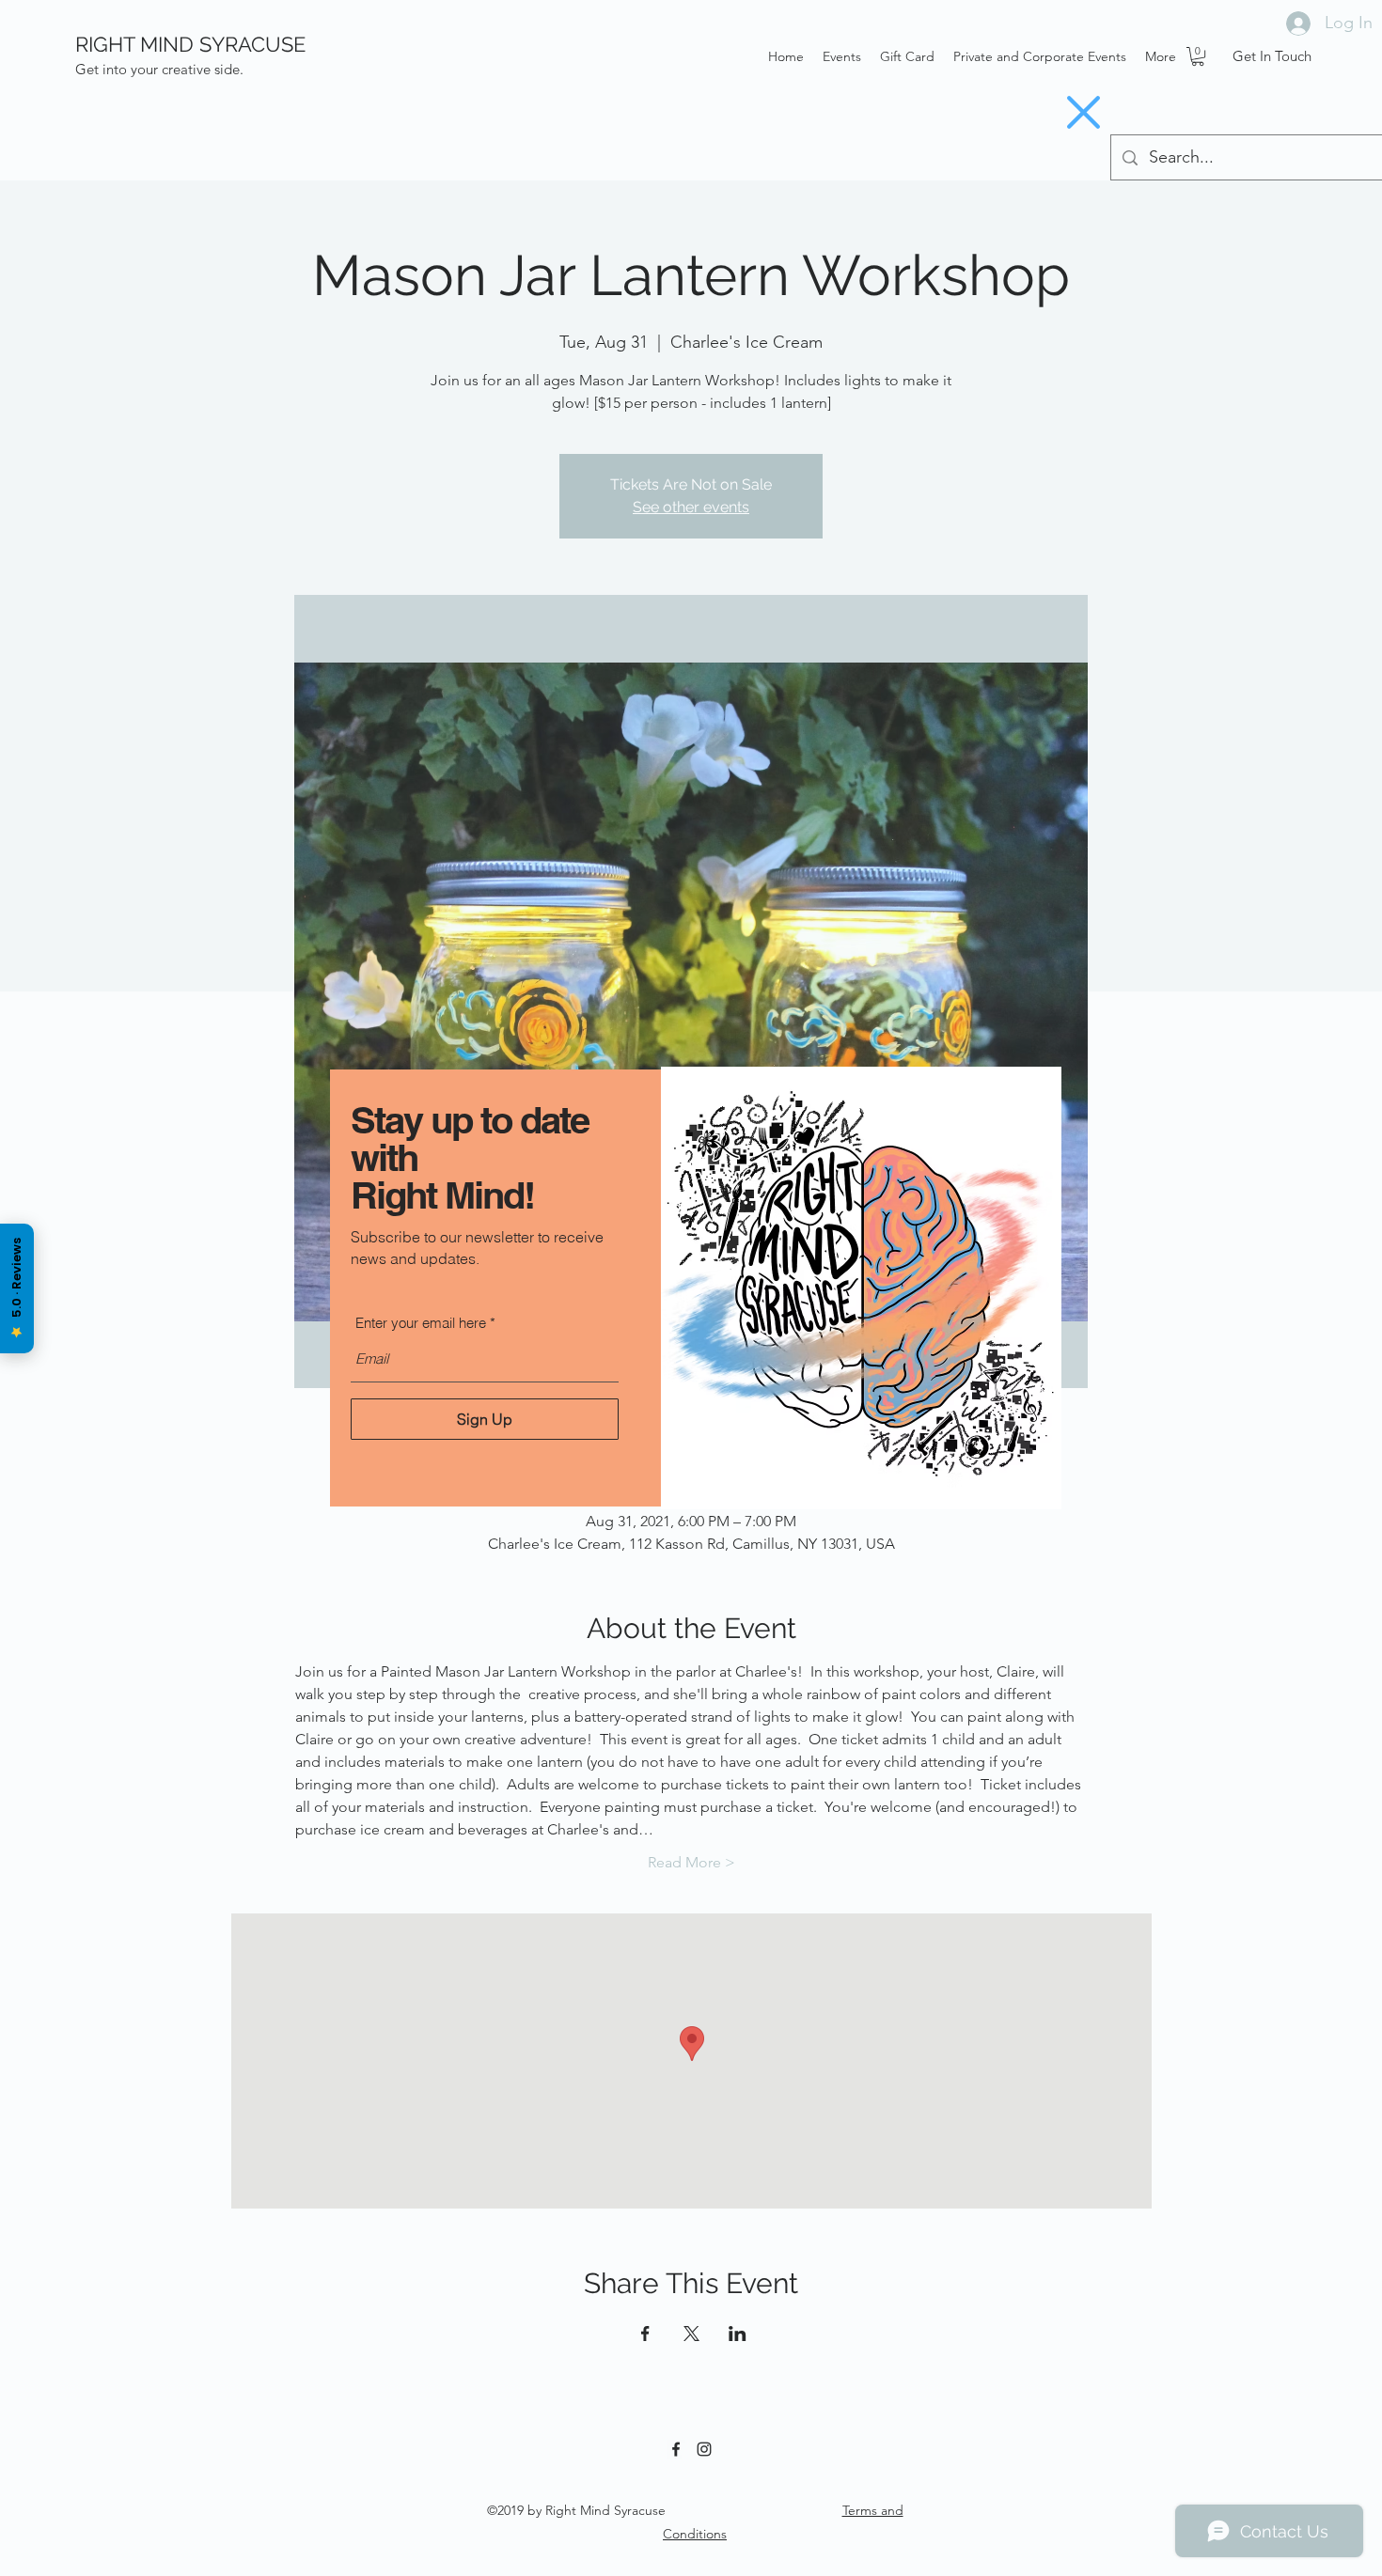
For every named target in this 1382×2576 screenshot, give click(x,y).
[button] (1084, 112)
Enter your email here (421, 1323)
